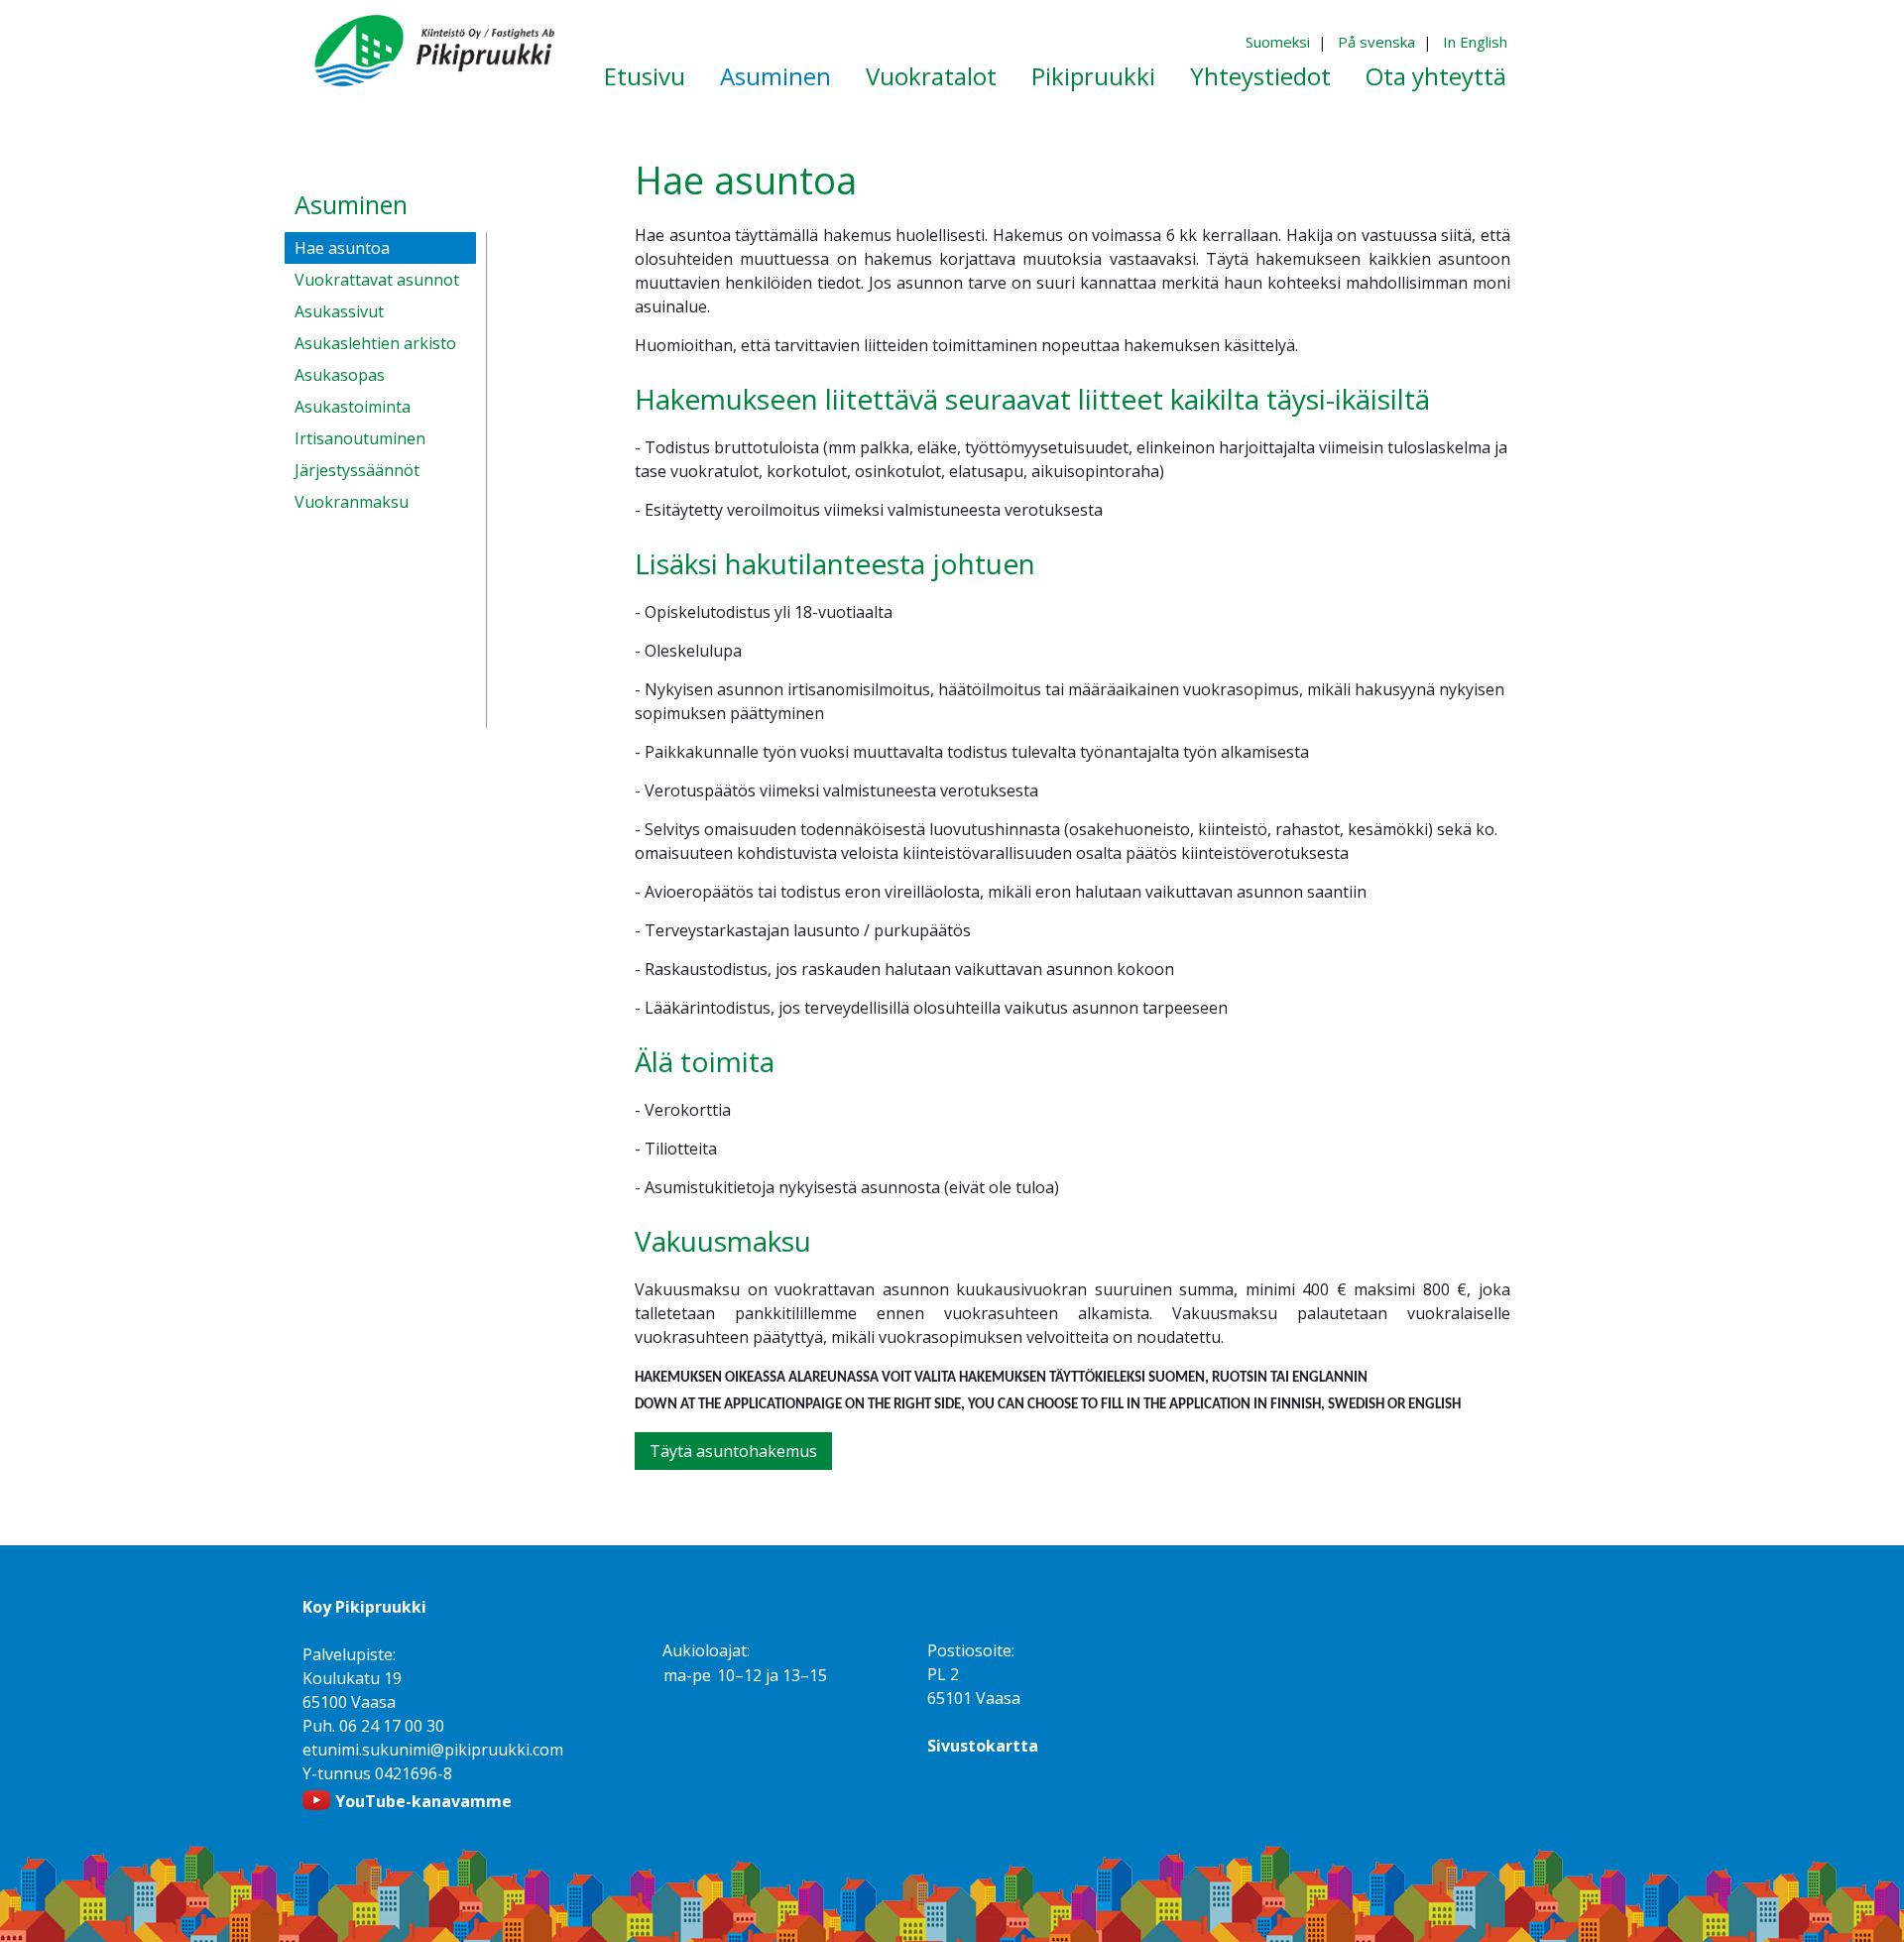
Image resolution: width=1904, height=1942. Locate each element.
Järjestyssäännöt (357, 470)
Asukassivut (339, 311)
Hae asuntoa (342, 248)
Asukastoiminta (353, 407)
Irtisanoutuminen (360, 438)
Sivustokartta (983, 1746)
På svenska (1376, 42)
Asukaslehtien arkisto (375, 343)
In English (1475, 42)
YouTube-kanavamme (423, 1801)
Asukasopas (340, 375)
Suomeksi (1278, 42)
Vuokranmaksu (352, 502)
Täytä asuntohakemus (733, 1451)
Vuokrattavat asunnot (377, 280)
